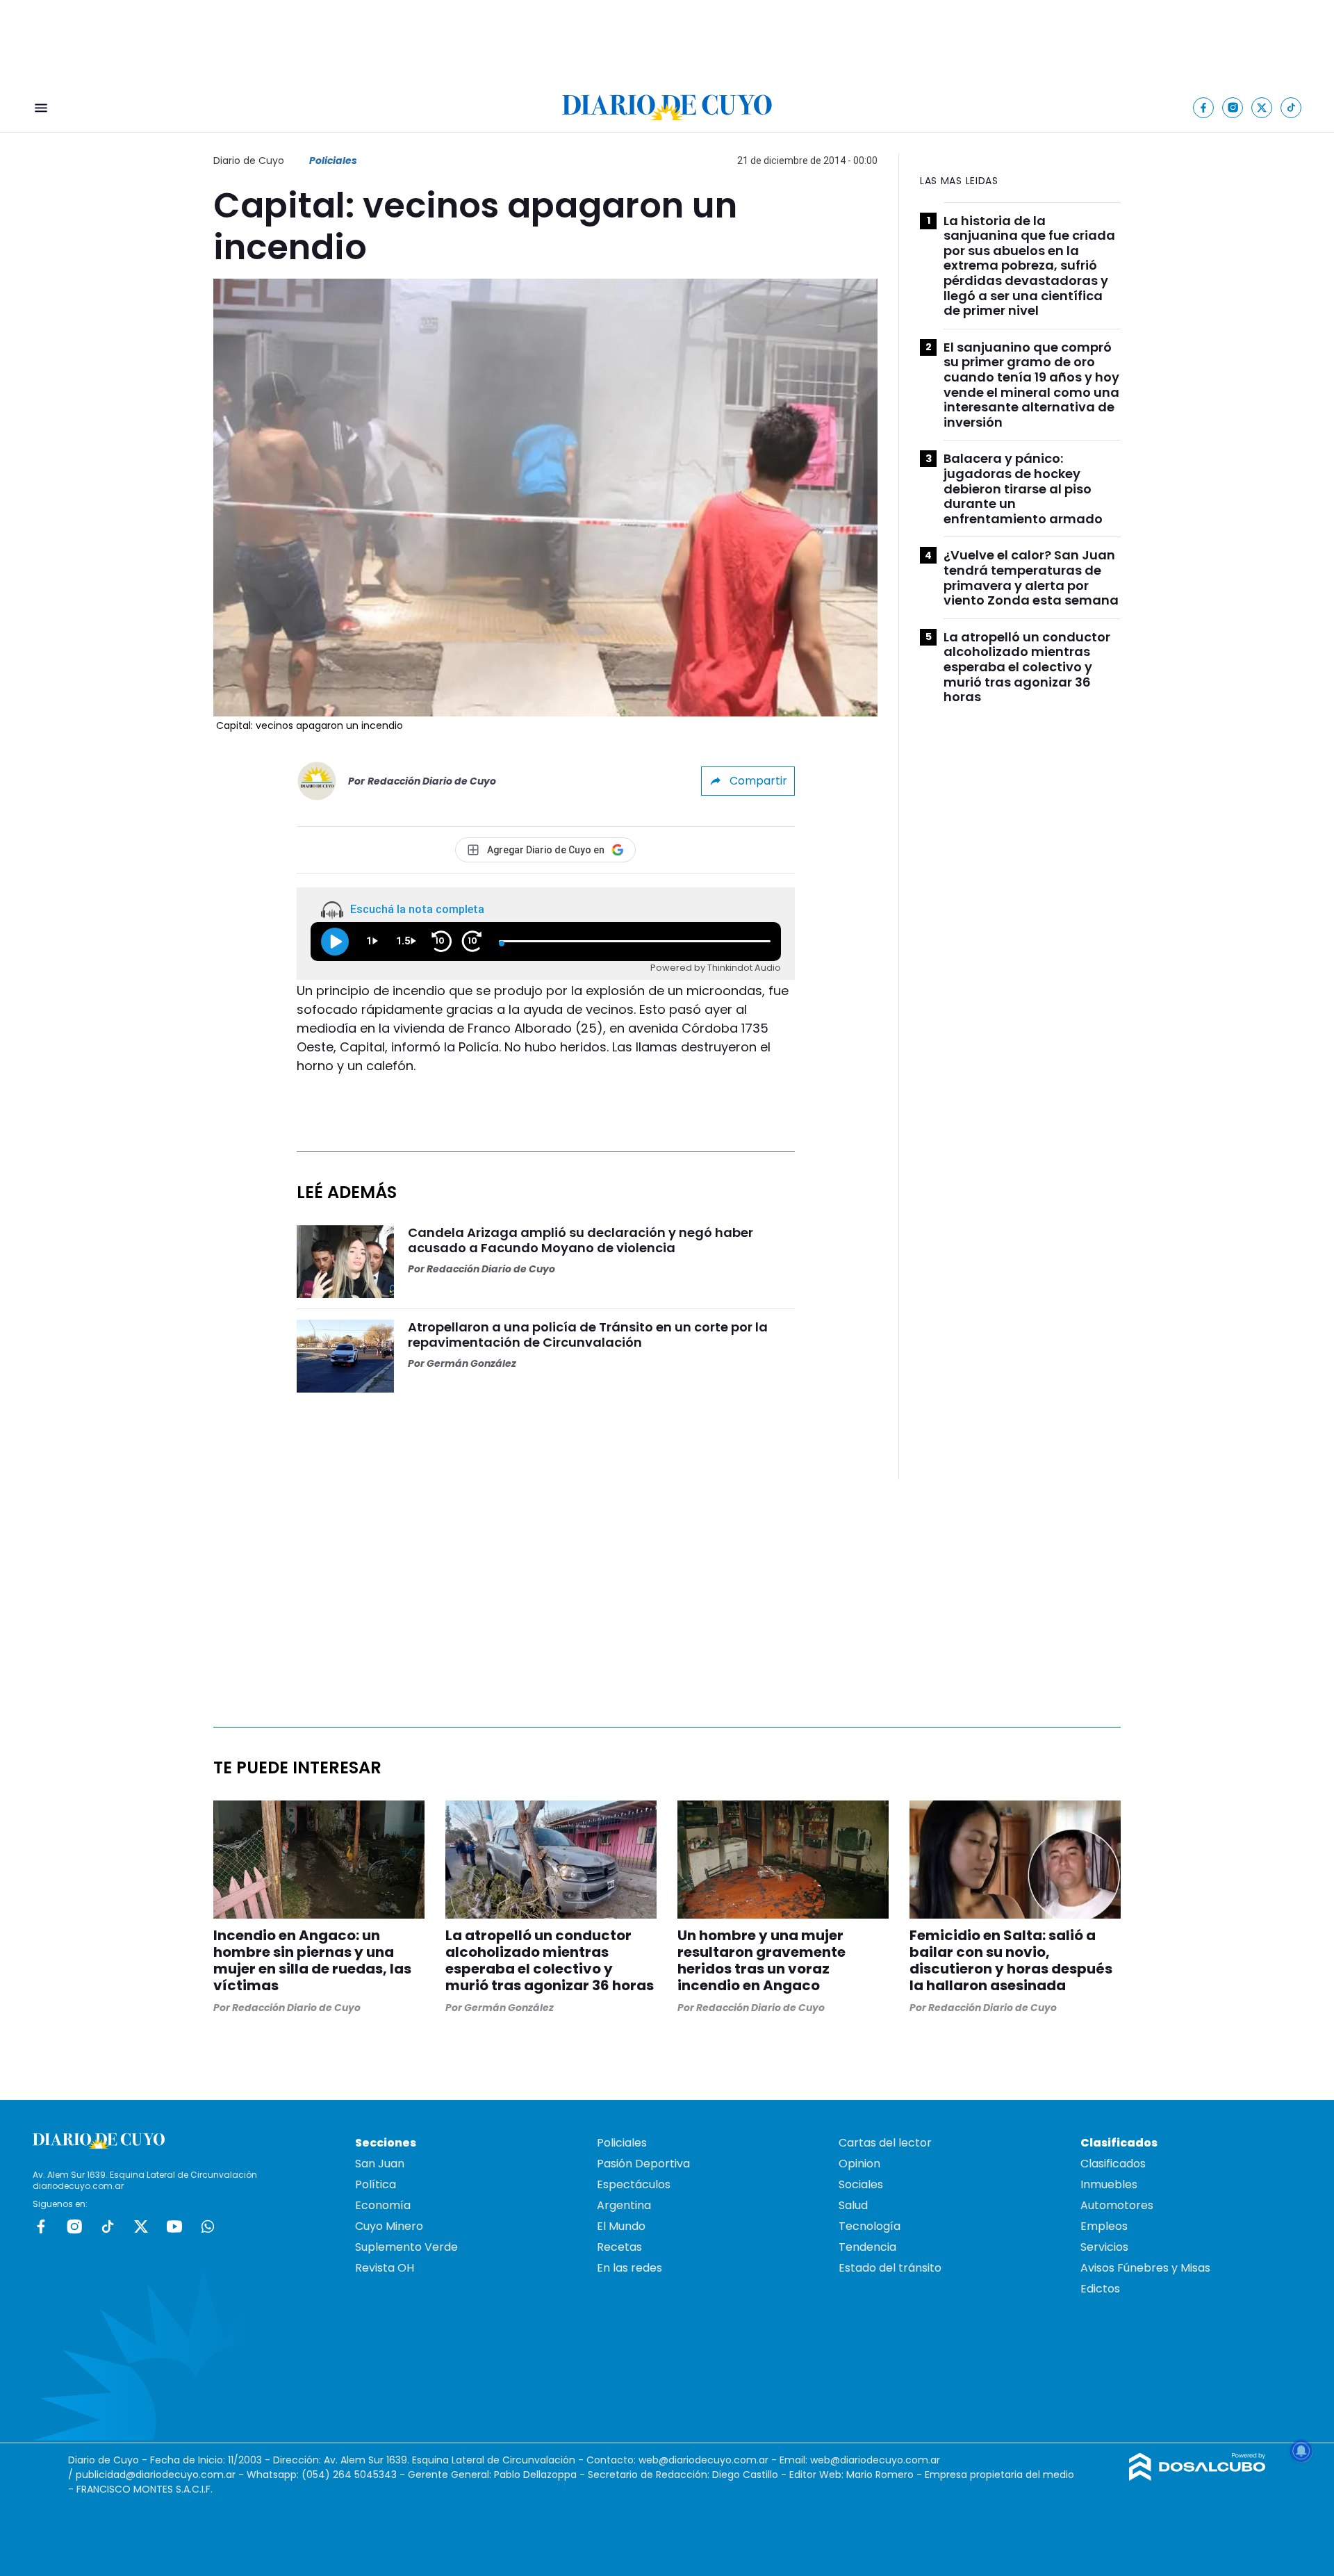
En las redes (629, 2268)
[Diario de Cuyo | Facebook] (1204, 107)
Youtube (174, 2226)
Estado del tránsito (890, 2268)
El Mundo (621, 2226)
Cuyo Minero (389, 2226)
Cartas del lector (885, 2143)
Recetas (619, 2247)
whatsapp (208, 2226)
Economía (383, 2205)
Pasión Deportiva (643, 2164)
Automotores (1117, 2205)
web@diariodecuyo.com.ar (703, 2460)
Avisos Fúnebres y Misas (1145, 2268)
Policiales (333, 161)
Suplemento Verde (406, 2247)
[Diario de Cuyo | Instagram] (1233, 107)
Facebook (41, 2226)
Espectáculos (634, 2184)
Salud (853, 2205)
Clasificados (1113, 2164)
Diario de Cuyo (249, 161)
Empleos (1104, 2226)
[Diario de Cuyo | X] (1262, 107)
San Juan (380, 2164)
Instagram (74, 2226)
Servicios (1104, 2247)
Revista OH (385, 2268)
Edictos (1100, 2289)
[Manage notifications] (1301, 2451)
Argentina (624, 2205)
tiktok (108, 2226)
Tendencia (867, 2247)
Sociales (861, 2184)
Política (376, 2184)
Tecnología (870, 2226)
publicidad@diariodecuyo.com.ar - (161, 2475)
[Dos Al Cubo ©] (1197, 2477)
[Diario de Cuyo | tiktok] (1291, 107)
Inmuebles (1109, 2184)
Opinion (859, 2164)
